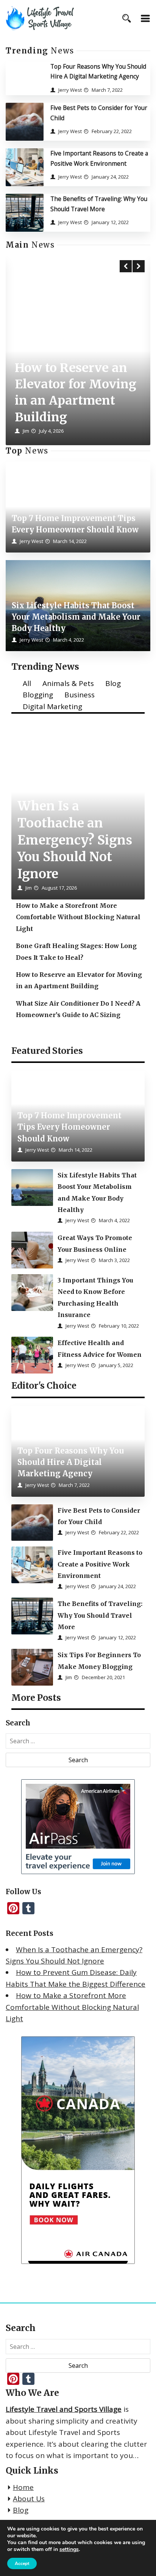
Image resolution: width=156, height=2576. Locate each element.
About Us (29, 2499)
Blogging (38, 695)
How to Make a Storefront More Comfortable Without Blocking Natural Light (72, 2007)
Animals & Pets (68, 683)
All (27, 683)
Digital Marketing (52, 706)
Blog (113, 683)
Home (23, 2487)
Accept (22, 2563)
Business (80, 695)
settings (69, 2549)
